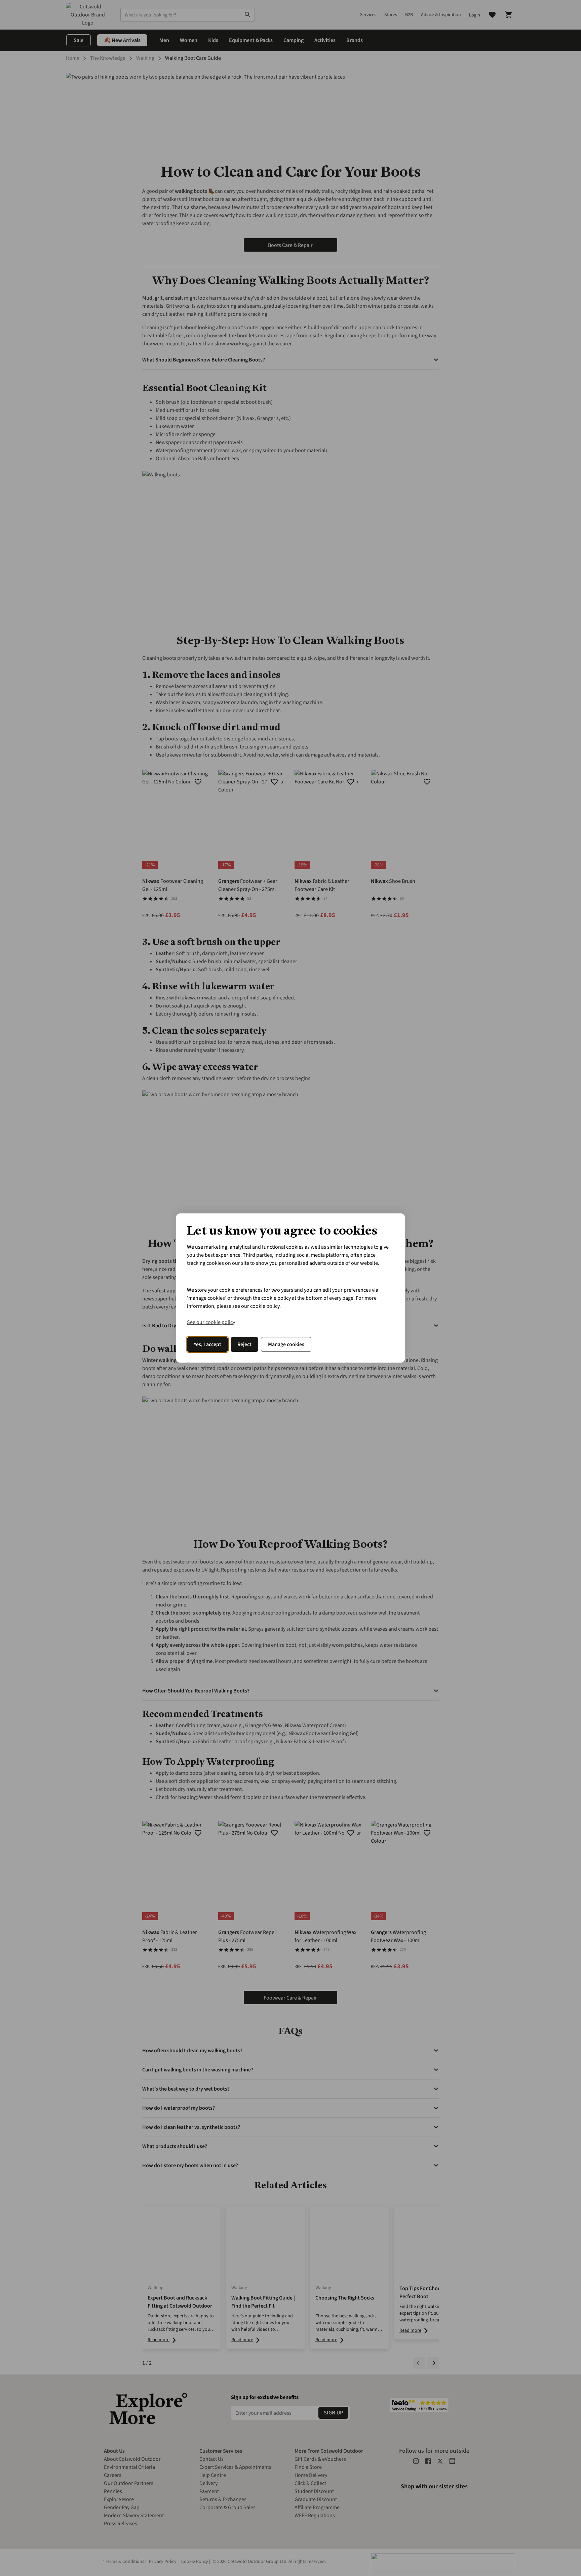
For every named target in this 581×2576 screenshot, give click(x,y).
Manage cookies (286, 1344)
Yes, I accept (207, 1344)
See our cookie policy (211, 1322)
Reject (244, 1344)
